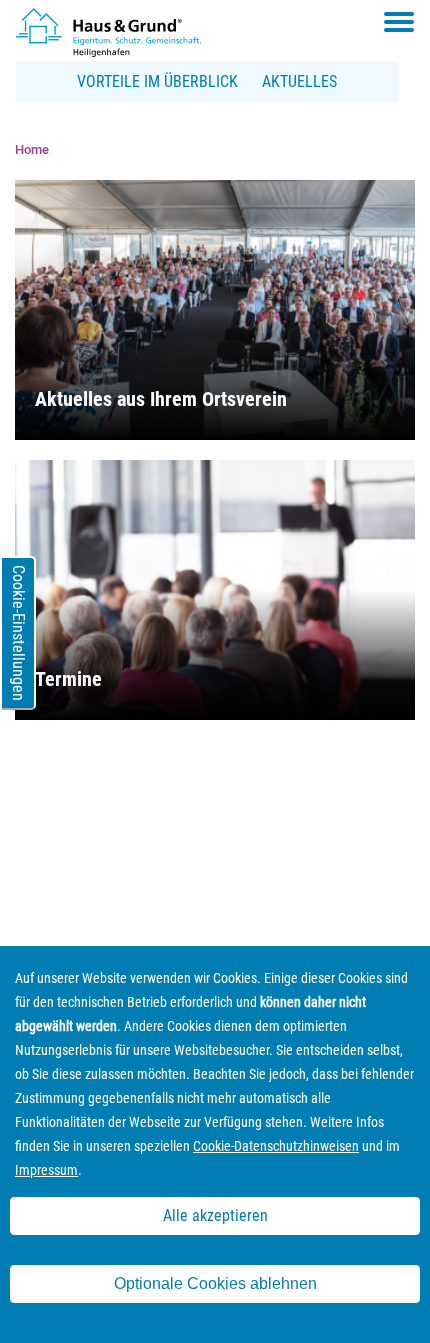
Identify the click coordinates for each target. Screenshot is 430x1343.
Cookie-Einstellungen (18, 633)
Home (32, 149)
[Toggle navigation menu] (399, 22)
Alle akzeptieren (215, 1215)
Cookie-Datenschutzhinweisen (276, 1146)
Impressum (46, 1170)
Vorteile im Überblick (157, 81)
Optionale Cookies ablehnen (215, 1283)
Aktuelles (299, 81)
